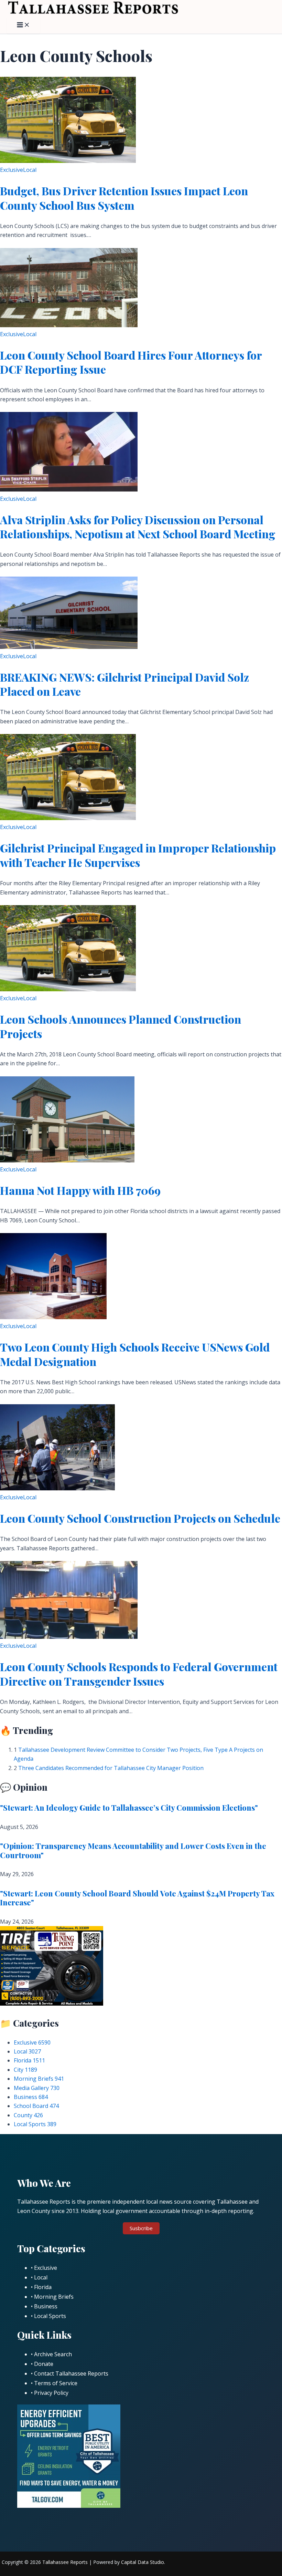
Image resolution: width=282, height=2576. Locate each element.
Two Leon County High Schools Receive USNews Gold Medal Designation (135, 1354)
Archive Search (53, 2354)
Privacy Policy (51, 2393)
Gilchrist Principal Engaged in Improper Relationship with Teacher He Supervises (138, 855)
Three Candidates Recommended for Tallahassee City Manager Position (111, 1768)
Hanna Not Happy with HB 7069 (80, 1190)
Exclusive (12, 170)
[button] (141, 2228)
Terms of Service (56, 2383)
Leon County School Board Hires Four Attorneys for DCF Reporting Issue (131, 362)
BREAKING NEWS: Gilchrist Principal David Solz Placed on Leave (124, 684)
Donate (44, 2364)
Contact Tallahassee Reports (71, 2373)
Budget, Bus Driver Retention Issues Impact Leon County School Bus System (124, 198)
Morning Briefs (39, 2079)
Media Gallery (37, 2088)
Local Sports (35, 2124)
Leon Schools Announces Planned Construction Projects (121, 1026)
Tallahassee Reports (65, 2562)
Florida (29, 2060)
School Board (36, 2106)
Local (30, 170)
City (25, 2070)
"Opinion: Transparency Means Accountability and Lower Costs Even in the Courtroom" (133, 1850)
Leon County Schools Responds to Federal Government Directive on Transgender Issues (139, 1674)
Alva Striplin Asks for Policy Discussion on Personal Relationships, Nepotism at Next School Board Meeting (138, 527)
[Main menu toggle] (23, 25)
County (28, 2115)
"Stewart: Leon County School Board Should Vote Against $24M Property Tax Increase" (137, 1898)
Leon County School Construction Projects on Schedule (140, 1518)
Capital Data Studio (143, 2562)
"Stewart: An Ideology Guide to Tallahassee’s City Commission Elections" (129, 1808)
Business (31, 2097)
